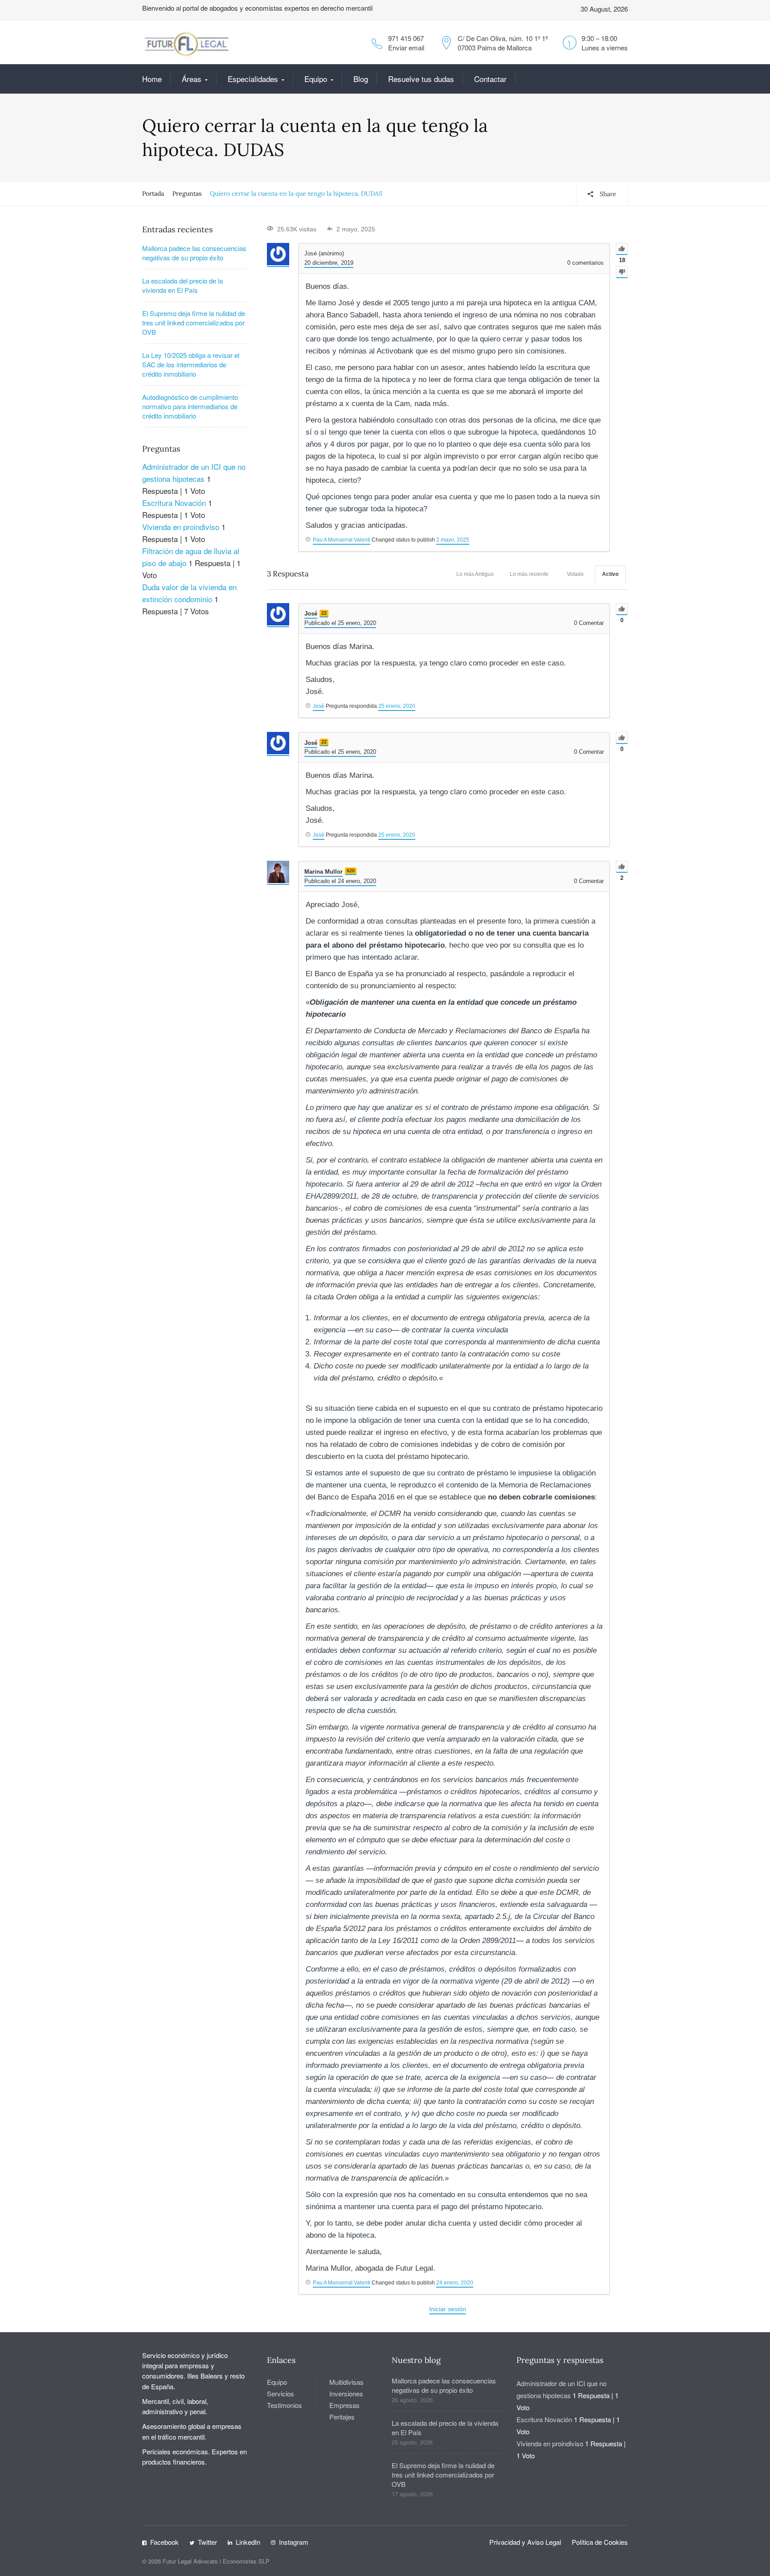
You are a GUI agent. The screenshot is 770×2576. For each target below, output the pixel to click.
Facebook (164, 2542)
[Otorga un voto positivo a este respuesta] (622, 609)
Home (152, 79)
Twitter (207, 2542)
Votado (575, 574)
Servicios (281, 2393)
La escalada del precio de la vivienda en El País (182, 285)
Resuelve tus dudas (421, 79)
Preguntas (187, 193)
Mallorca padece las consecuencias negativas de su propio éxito (194, 253)
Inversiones (346, 2393)
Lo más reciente (529, 574)
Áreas (192, 79)
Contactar (490, 79)
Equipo (316, 79)
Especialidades (253, 79)
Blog (361, 79)
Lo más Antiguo (475, 574)
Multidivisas (346, 2382)
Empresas (344, 2405)
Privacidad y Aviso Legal (525, 2542)
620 (351, 871)
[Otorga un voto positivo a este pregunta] (622, 249)
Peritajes (342, 2417)
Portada (153, 193)
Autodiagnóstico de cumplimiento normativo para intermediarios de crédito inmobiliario (190, 406)
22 (324, 613)
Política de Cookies (600, 2542)
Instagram (294, 2542)
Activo (610, 574)
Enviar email (406, 47)
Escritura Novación (174, 503)
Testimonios (285, 2405)
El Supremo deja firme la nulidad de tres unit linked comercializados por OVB (194, 323)
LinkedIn (248, 2542)
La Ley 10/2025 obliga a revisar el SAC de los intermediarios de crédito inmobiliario (191, 364)
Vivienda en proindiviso (181, 527)
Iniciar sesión (448, 2309)
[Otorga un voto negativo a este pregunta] (622, 272)
